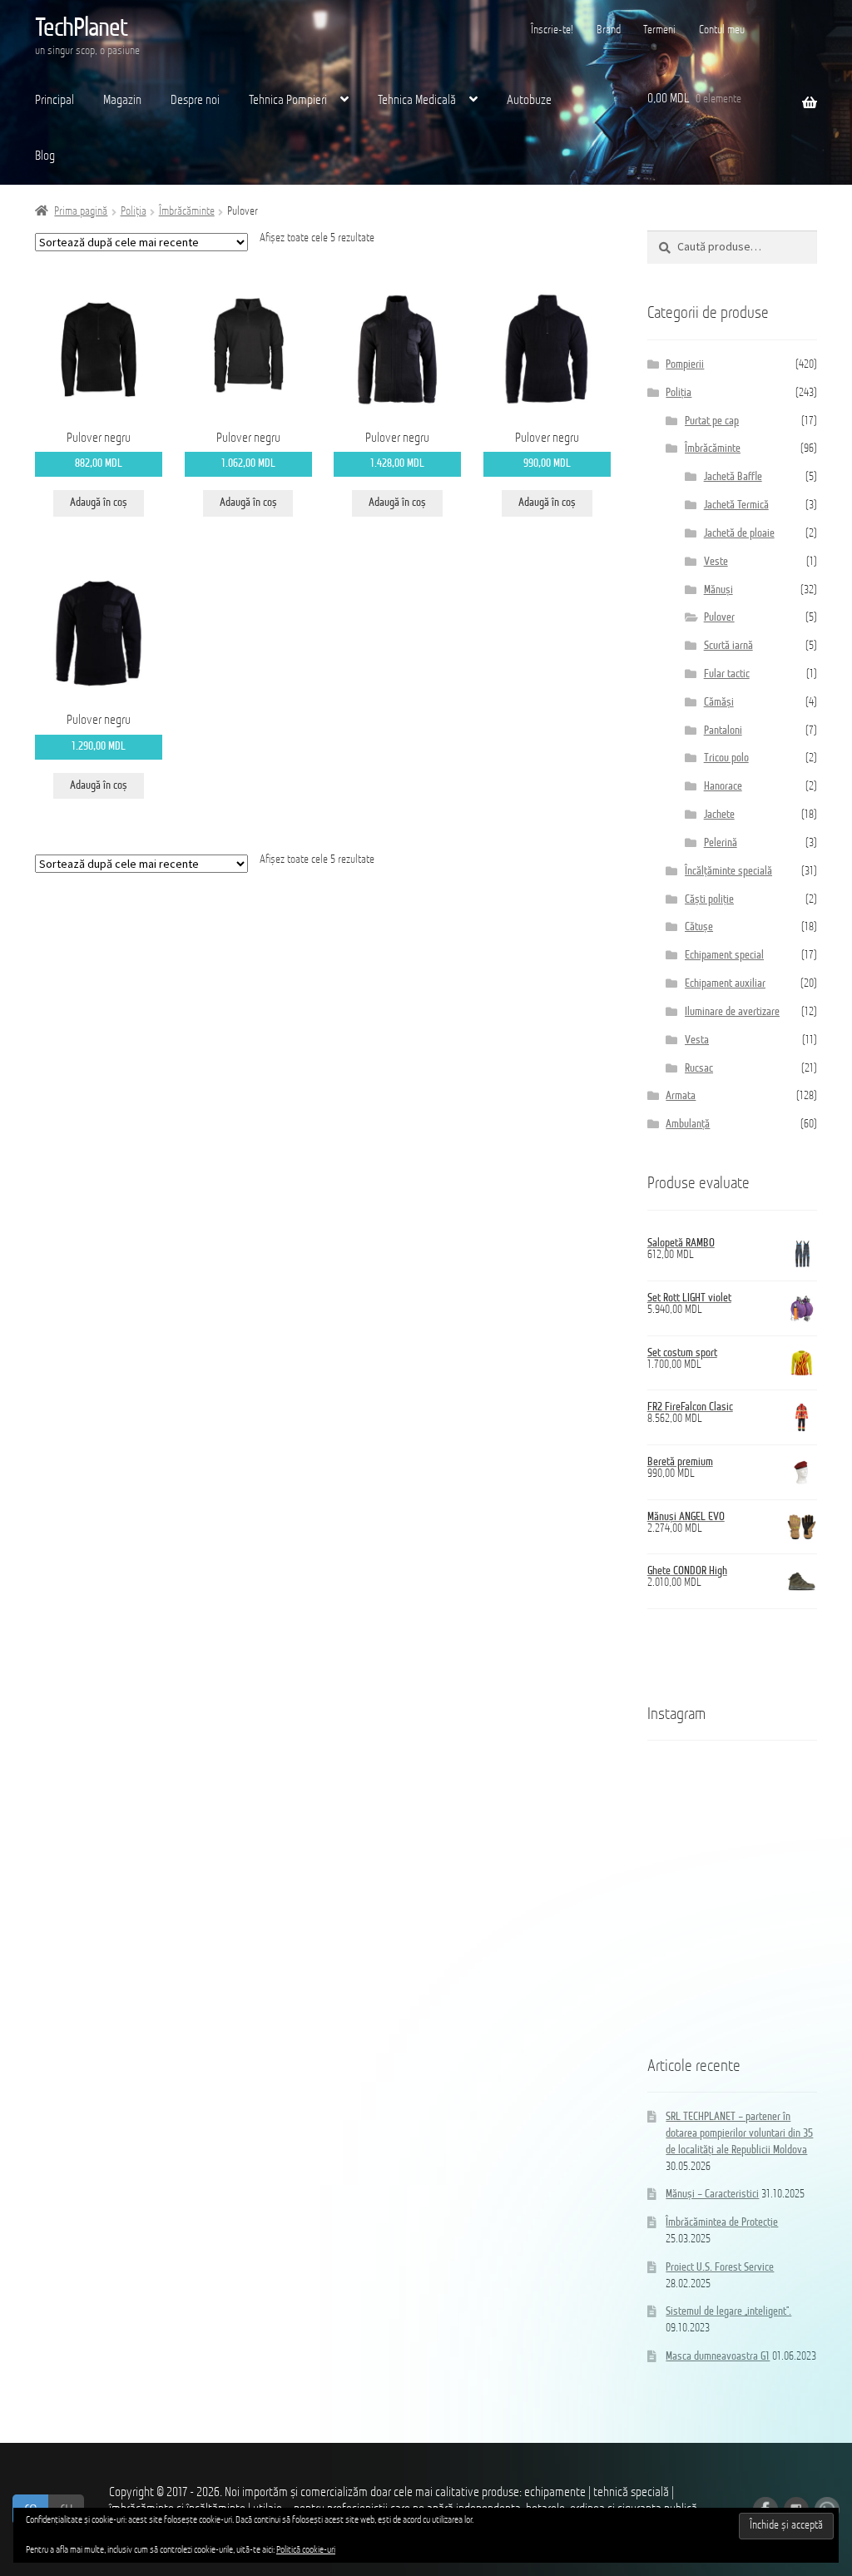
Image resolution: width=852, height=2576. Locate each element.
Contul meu (722, 30)
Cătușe (699, 927)
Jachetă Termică (736, 505)
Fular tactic (727, 674)
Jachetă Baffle (733, 477)
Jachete (719, 815)
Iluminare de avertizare (732, 1012)
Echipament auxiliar (725, 984)
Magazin (122, 101)
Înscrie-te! (552, 30)
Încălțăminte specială (728, 872)
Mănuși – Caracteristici (712, 2195)
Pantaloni (723, 731)
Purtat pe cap (712, 421)
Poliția (134, 212)
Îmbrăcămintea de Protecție (722, 2223)
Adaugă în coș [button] (99, 503)
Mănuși (718, 590)
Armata (681, 1096)
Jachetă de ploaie (739, 534)
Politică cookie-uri (306, 2550)
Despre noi (195, 101)
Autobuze (529, 101)
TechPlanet (81, 29)
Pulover (719, 618)
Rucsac (699, 1069)
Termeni (659, 30)
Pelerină (721, 843)
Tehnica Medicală (417, 101)
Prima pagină (81, 212)
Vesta (697, 1040)
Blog (45, 156)
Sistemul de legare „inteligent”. (728, 2312)
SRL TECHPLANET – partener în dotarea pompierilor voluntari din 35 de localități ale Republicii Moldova (739, 2134)
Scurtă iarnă (728, 646)
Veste (716, 562)
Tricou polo (726, 758)
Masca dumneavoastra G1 (718, 2357)
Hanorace (723, 787)
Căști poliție (709, 900)
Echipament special (724, 956)
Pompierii (685, 365)
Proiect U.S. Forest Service (720, 2268)
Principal (54, 101)
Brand (609, 30)
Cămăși (719, 703)
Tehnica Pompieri (288, 101)
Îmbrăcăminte (187, 212)
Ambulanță (688, 1125)
